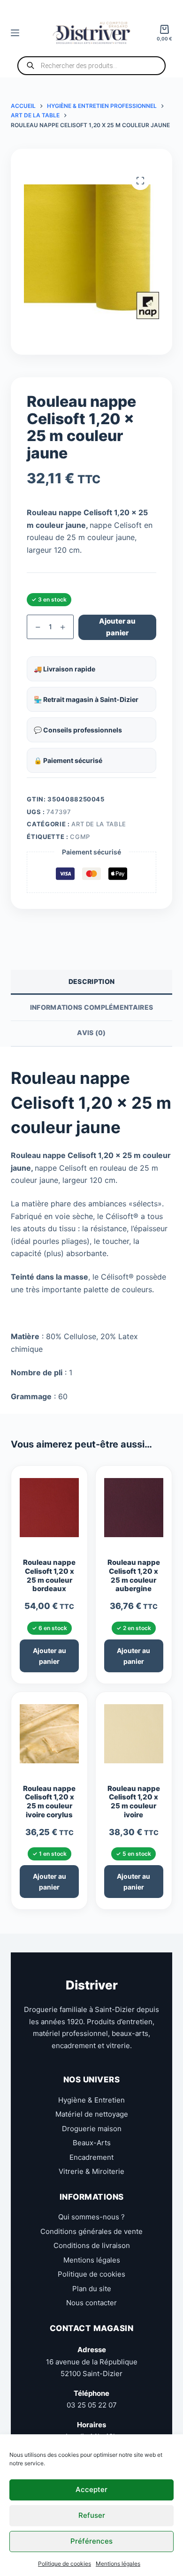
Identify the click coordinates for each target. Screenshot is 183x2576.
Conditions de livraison (92, 2245)
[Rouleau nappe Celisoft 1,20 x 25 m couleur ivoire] (134, 1738)
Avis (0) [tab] (91, 1033)
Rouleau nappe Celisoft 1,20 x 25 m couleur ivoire (134, 1802)
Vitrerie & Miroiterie (91, 2171)
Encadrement (91, 2157)
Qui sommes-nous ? (91, 2217)
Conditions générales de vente (91, 2231)
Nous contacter (91, 2303)
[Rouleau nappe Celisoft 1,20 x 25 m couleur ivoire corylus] (49, 1738)
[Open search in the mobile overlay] (91, 66)
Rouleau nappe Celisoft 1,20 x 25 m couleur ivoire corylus (49, 1802)
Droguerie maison (92, 2128)
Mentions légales (118, 2564)
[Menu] (15, 33)
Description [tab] (91, 981)
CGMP (80, 837)
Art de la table (99, 824)
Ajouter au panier (117, 627)
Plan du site (92, 2288)
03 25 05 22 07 (92, 2405)
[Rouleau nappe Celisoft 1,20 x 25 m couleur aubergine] (134, 1512)
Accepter (91, 2489)
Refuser (92, 2515)
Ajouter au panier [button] (50, 1656)
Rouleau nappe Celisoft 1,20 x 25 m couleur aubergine (134, 1576)
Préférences (91, 2541)
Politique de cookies (65, 2564)
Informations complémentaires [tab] (91, 1007)
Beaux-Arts (92, 2143)
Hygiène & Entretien (91, 2100)
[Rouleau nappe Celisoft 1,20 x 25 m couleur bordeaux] (49, 1512)
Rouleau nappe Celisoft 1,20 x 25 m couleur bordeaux (49, 1576)
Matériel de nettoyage (92, 2114)
